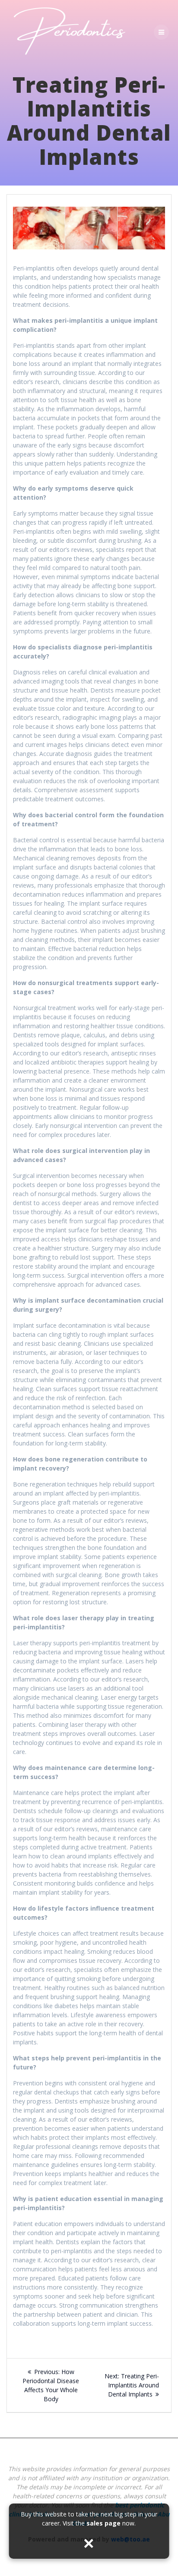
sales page (103, 2523)
